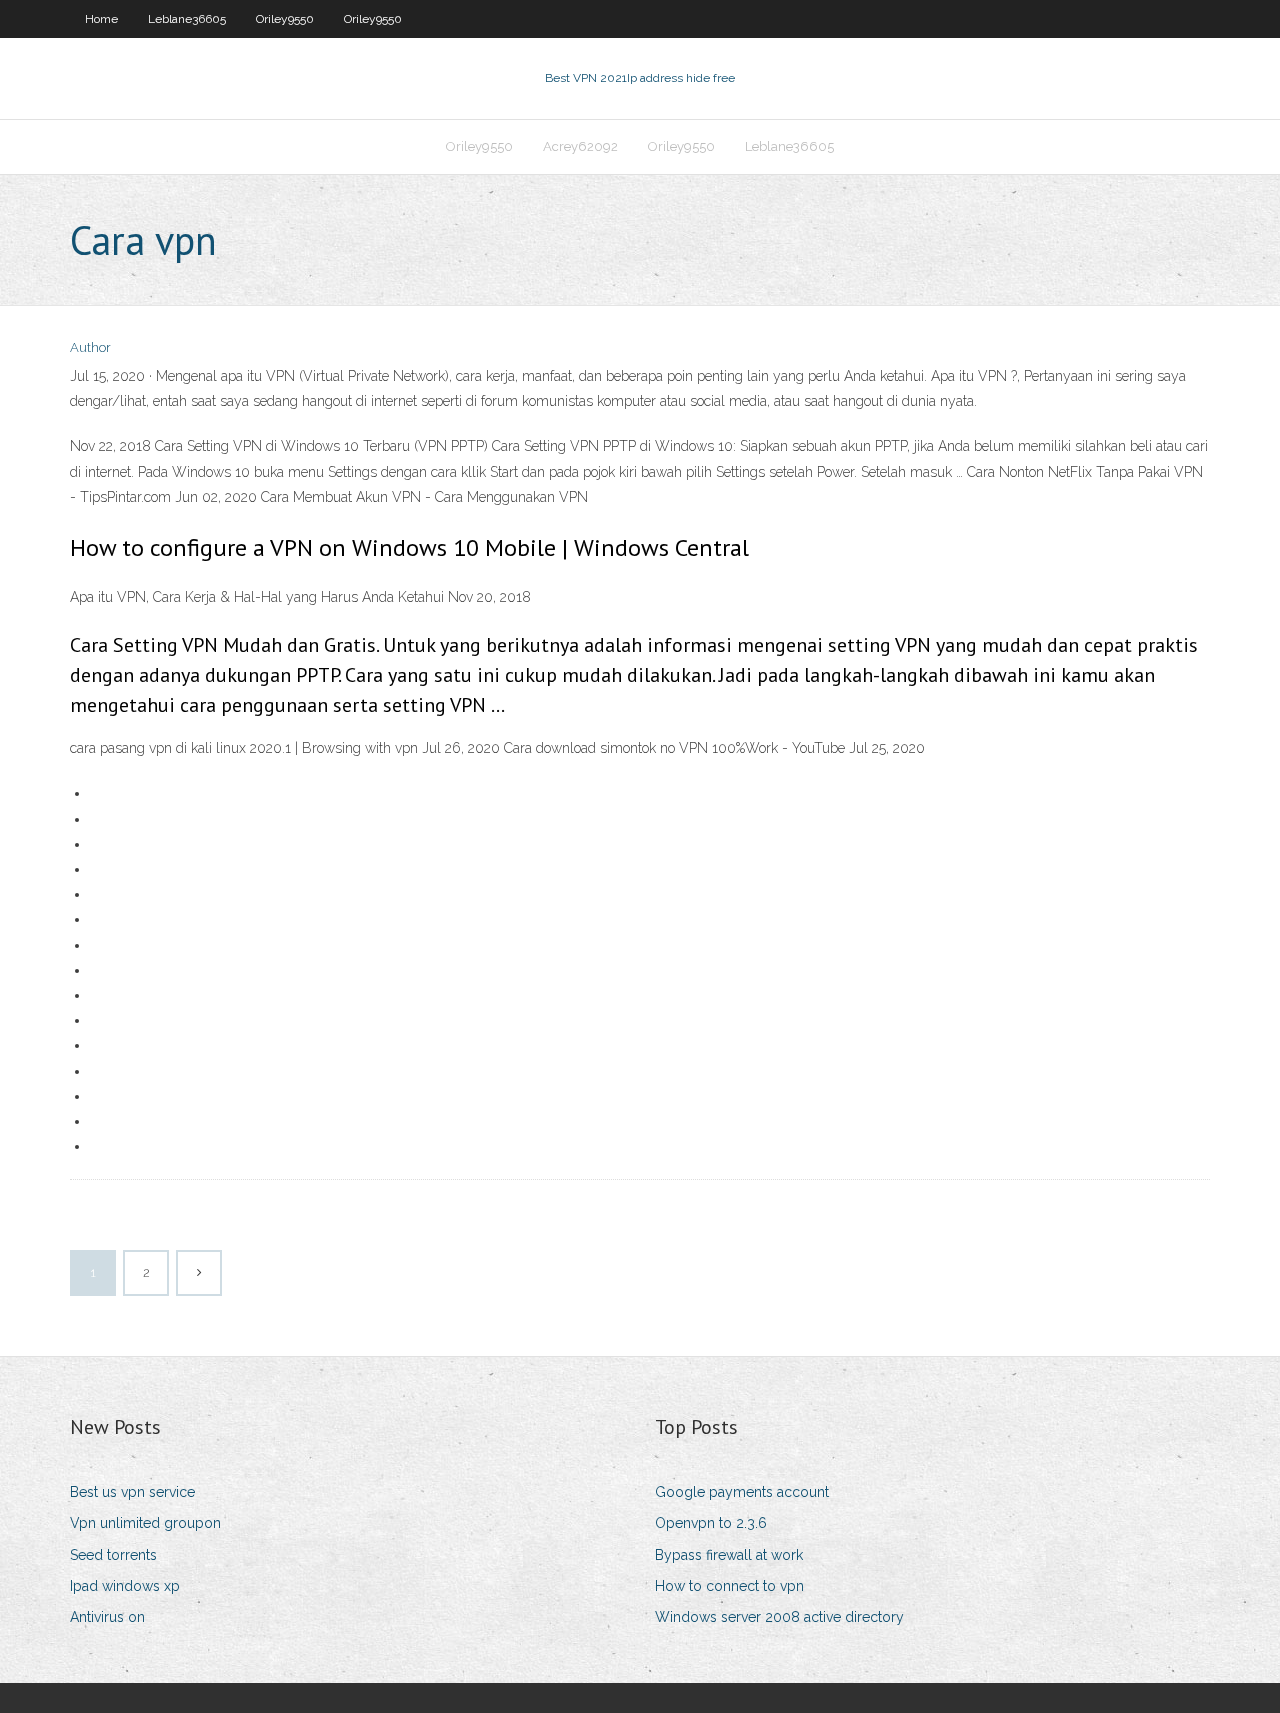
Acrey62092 (580, 146)
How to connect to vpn (729, 1586)
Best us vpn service (132, 1492)
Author (90, 347)
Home (101, 19)
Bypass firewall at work (729, 1555)
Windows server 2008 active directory (779, 1617)
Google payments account (742, 1492)
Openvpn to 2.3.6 (711, 1523)
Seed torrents (113, 1555)
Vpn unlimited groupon (145, 1523)
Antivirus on (107, 1617)
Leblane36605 (187, 19)
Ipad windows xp (125, 1586)
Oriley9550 (285, 19)
